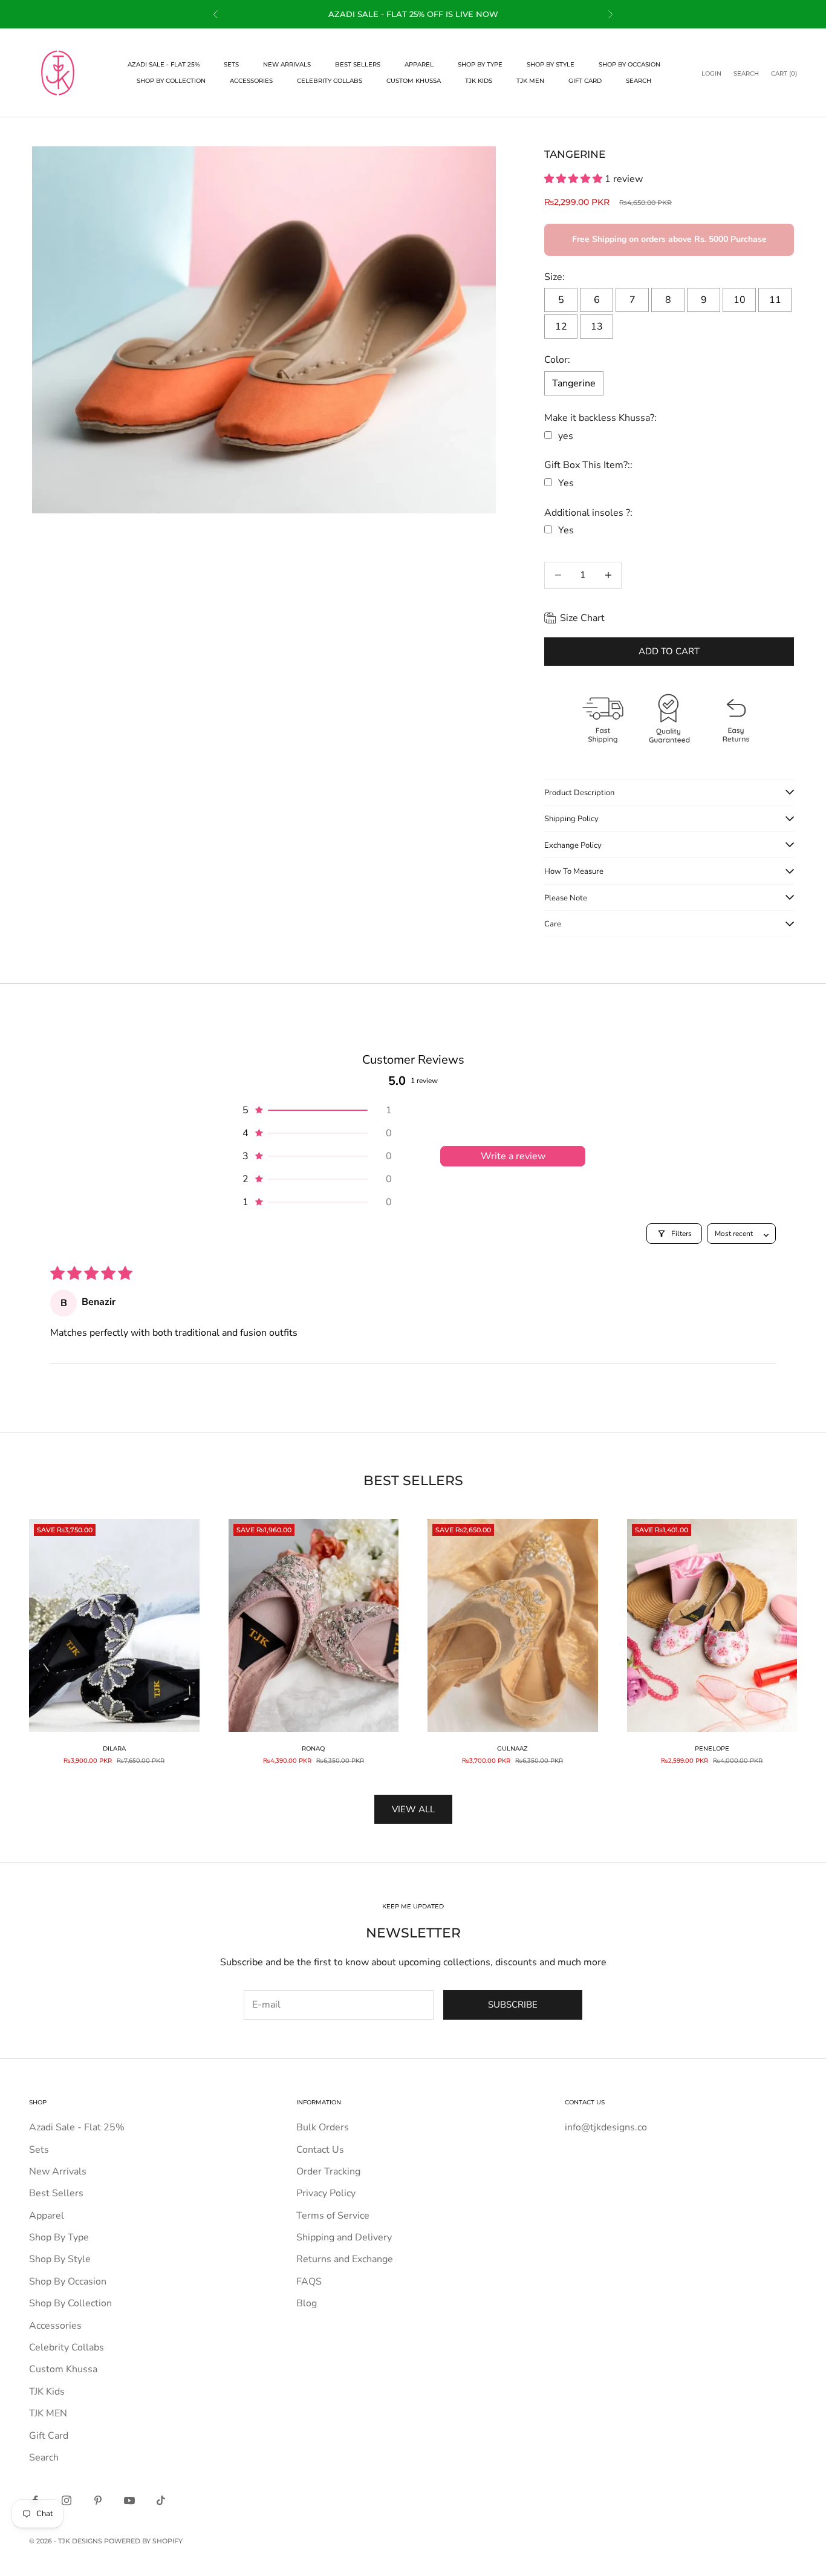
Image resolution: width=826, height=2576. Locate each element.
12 (561, 327)
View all (413, 1809)
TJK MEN (530, 81)
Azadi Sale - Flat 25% (164, 64)
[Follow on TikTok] (161, 2500)
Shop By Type (480, 64)
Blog (307, 2303)
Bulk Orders (323, 2127)
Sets (231, 64)
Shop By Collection (171, 81)
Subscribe (513, 2005)
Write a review (513, 1156)
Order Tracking (328, 2171)
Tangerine (574, 383)
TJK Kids (479, 81)
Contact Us (320, 2150)
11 (775, 300)
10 (740, 300)
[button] (574, 179)
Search (639, 81)
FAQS (309, 2282)
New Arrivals (287, 64)
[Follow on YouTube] (129, 2500)
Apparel (419, 64)
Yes (566, 483)
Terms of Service (333, 2216)
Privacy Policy (326, 2193)
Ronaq (313, 1748)
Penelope (712, 1748)
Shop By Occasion (629, 64)
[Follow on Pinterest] (98, 2500)
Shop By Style (551, 64)
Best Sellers (358, 64)
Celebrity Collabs (330, 81)
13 (597, 327)
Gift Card (585, 81)
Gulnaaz (512, 1748)
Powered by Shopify (143, 2541)
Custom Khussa (414, 81)
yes (566, 436)
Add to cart (669, 651)
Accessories (251, 81)
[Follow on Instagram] (67, 2500)
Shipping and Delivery (344, 2237)
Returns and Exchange (345, 2259)
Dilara (114, 1748)
